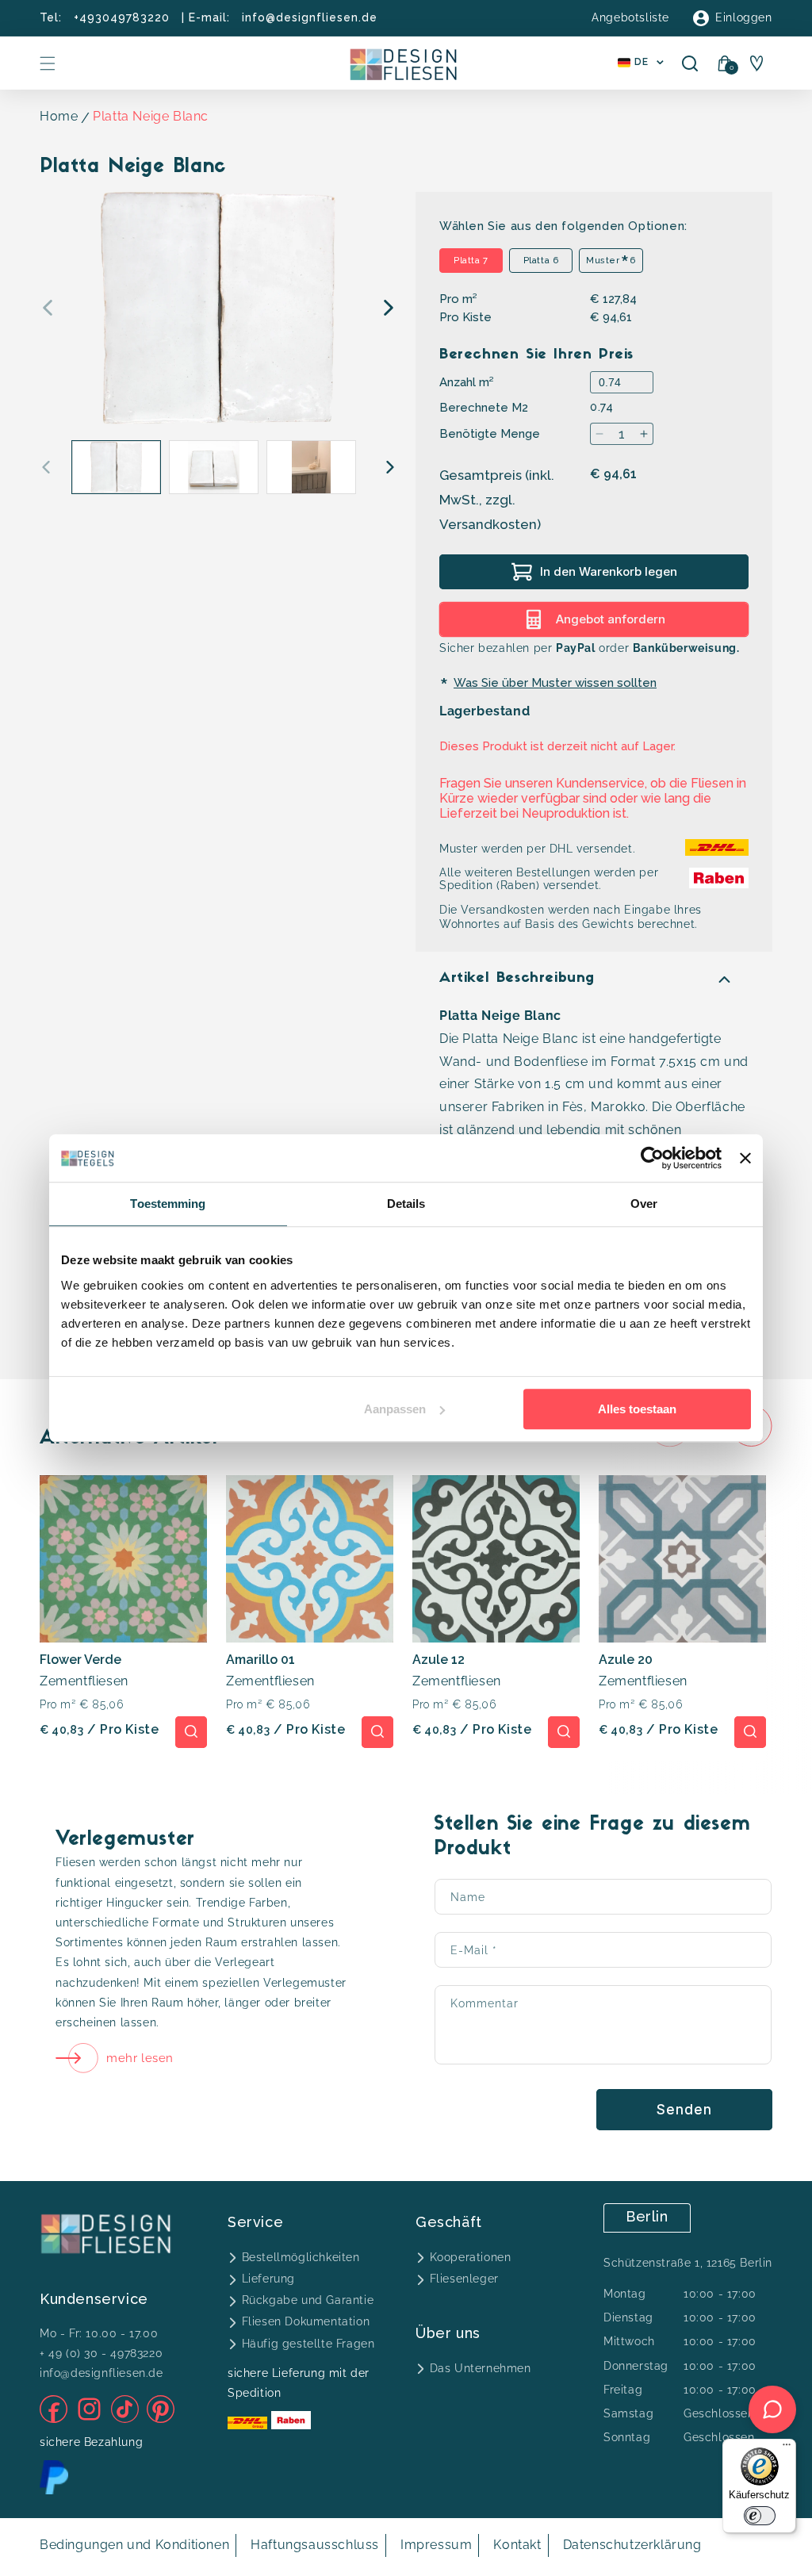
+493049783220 (122, 17)
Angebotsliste (630, 17)
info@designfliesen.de (310, 17)
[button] (48, 63)
